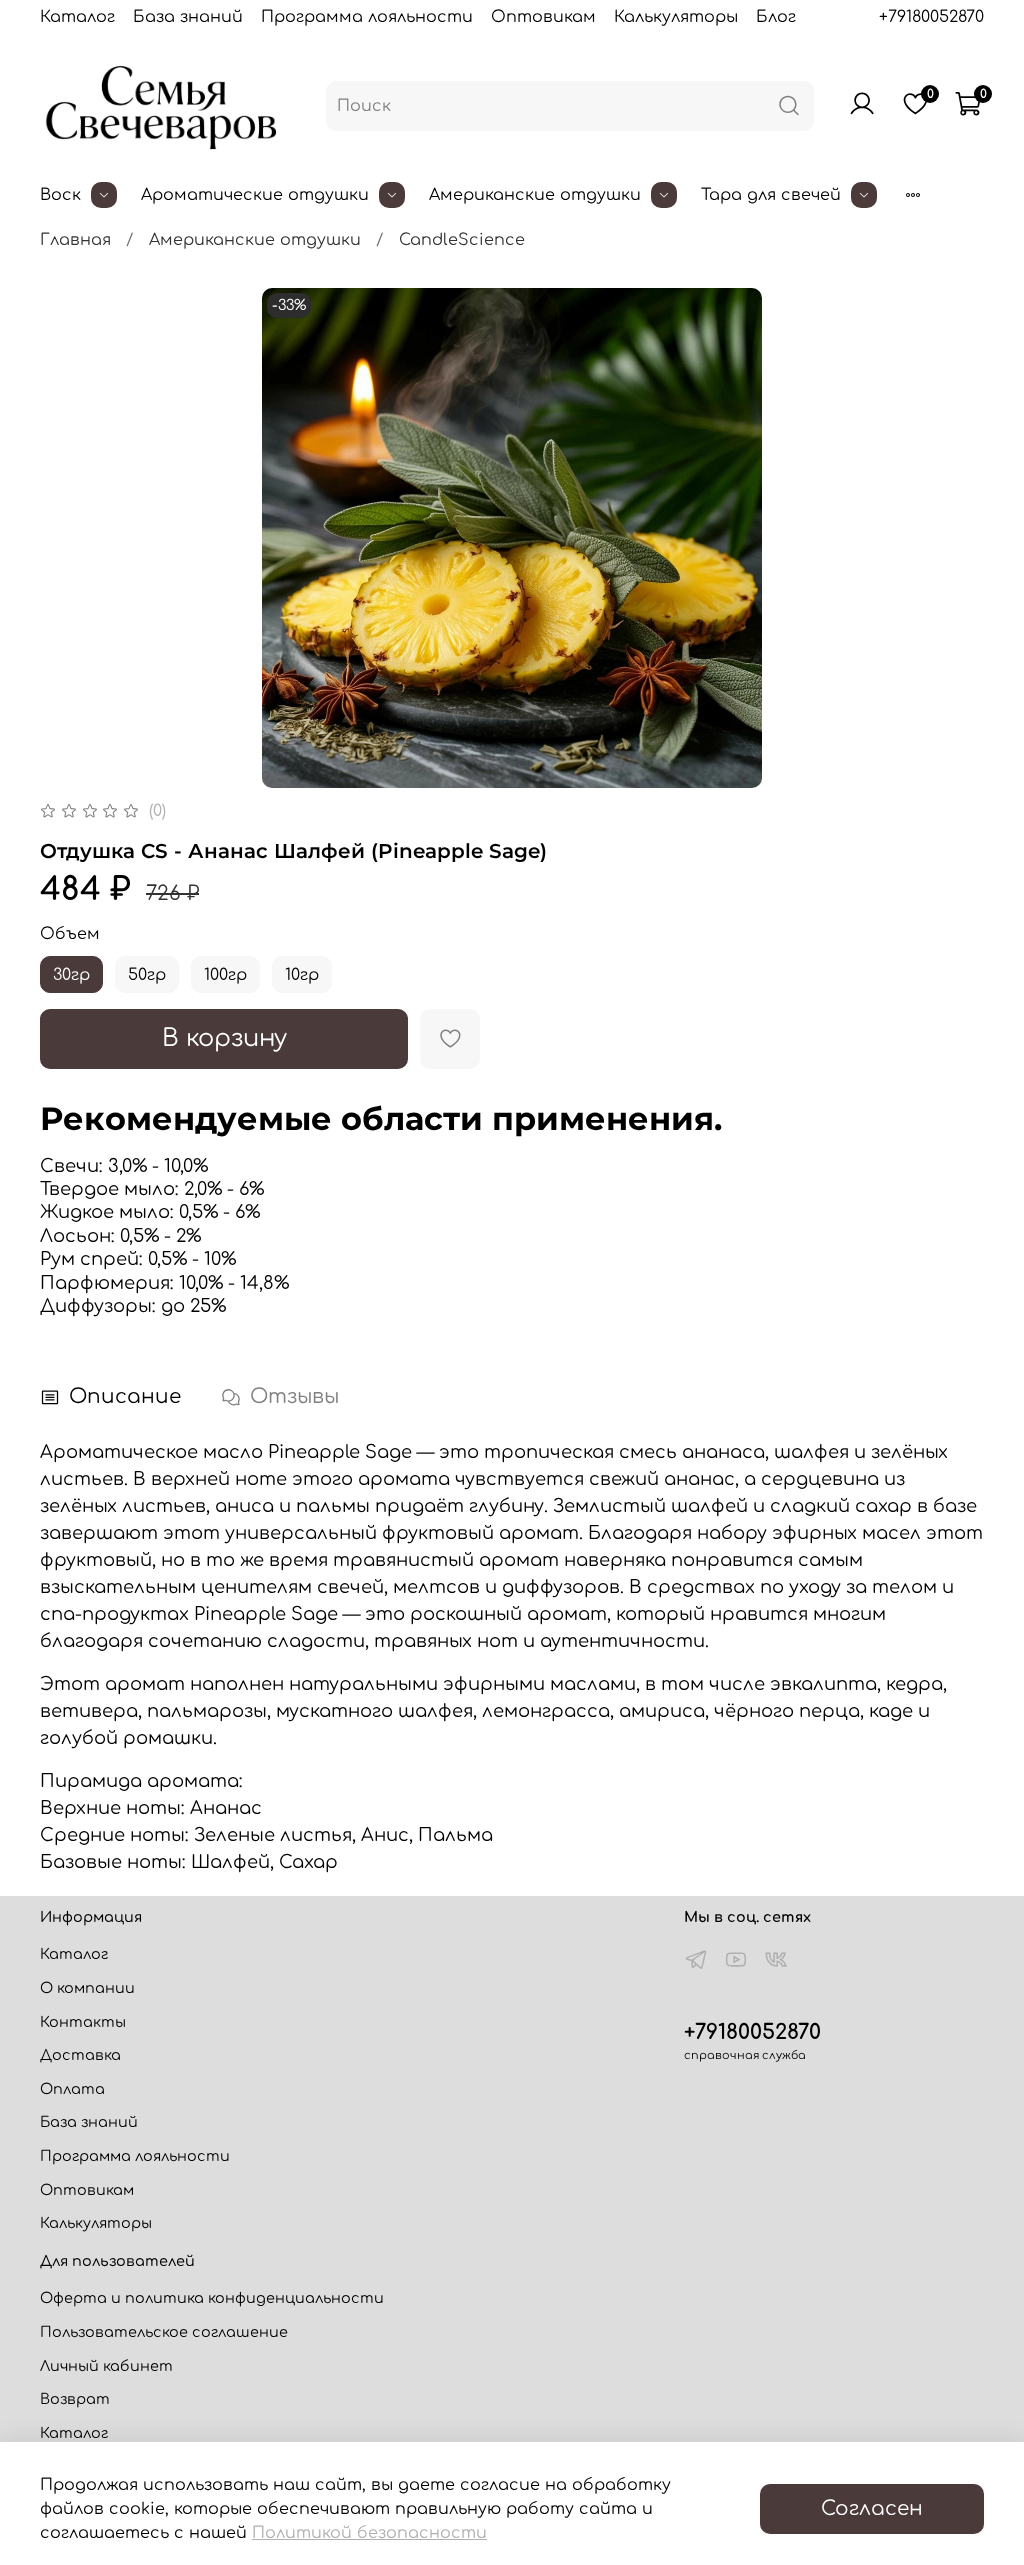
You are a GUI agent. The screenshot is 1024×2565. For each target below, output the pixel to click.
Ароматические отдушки (255, 195)
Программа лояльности (367, 17)
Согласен (872, 2508)
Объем (70, 934)
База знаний (188, 17)
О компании (87, 1988)
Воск (60, 195)
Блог (776, 17)
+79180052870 (931, 17)
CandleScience (462, 240)
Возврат (75, 2399)
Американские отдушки (535, 195)
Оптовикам (543, 17)
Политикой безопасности (369, 2533)
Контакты (83, 2022)
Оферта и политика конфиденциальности (212, 2298)
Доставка (80, 2055)
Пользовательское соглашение (164, 2332)
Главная (75, 240)
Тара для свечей (771, 195)
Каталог (77, 17)
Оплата (72, 2089)
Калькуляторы (676, 17)
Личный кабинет (106, 2366)
